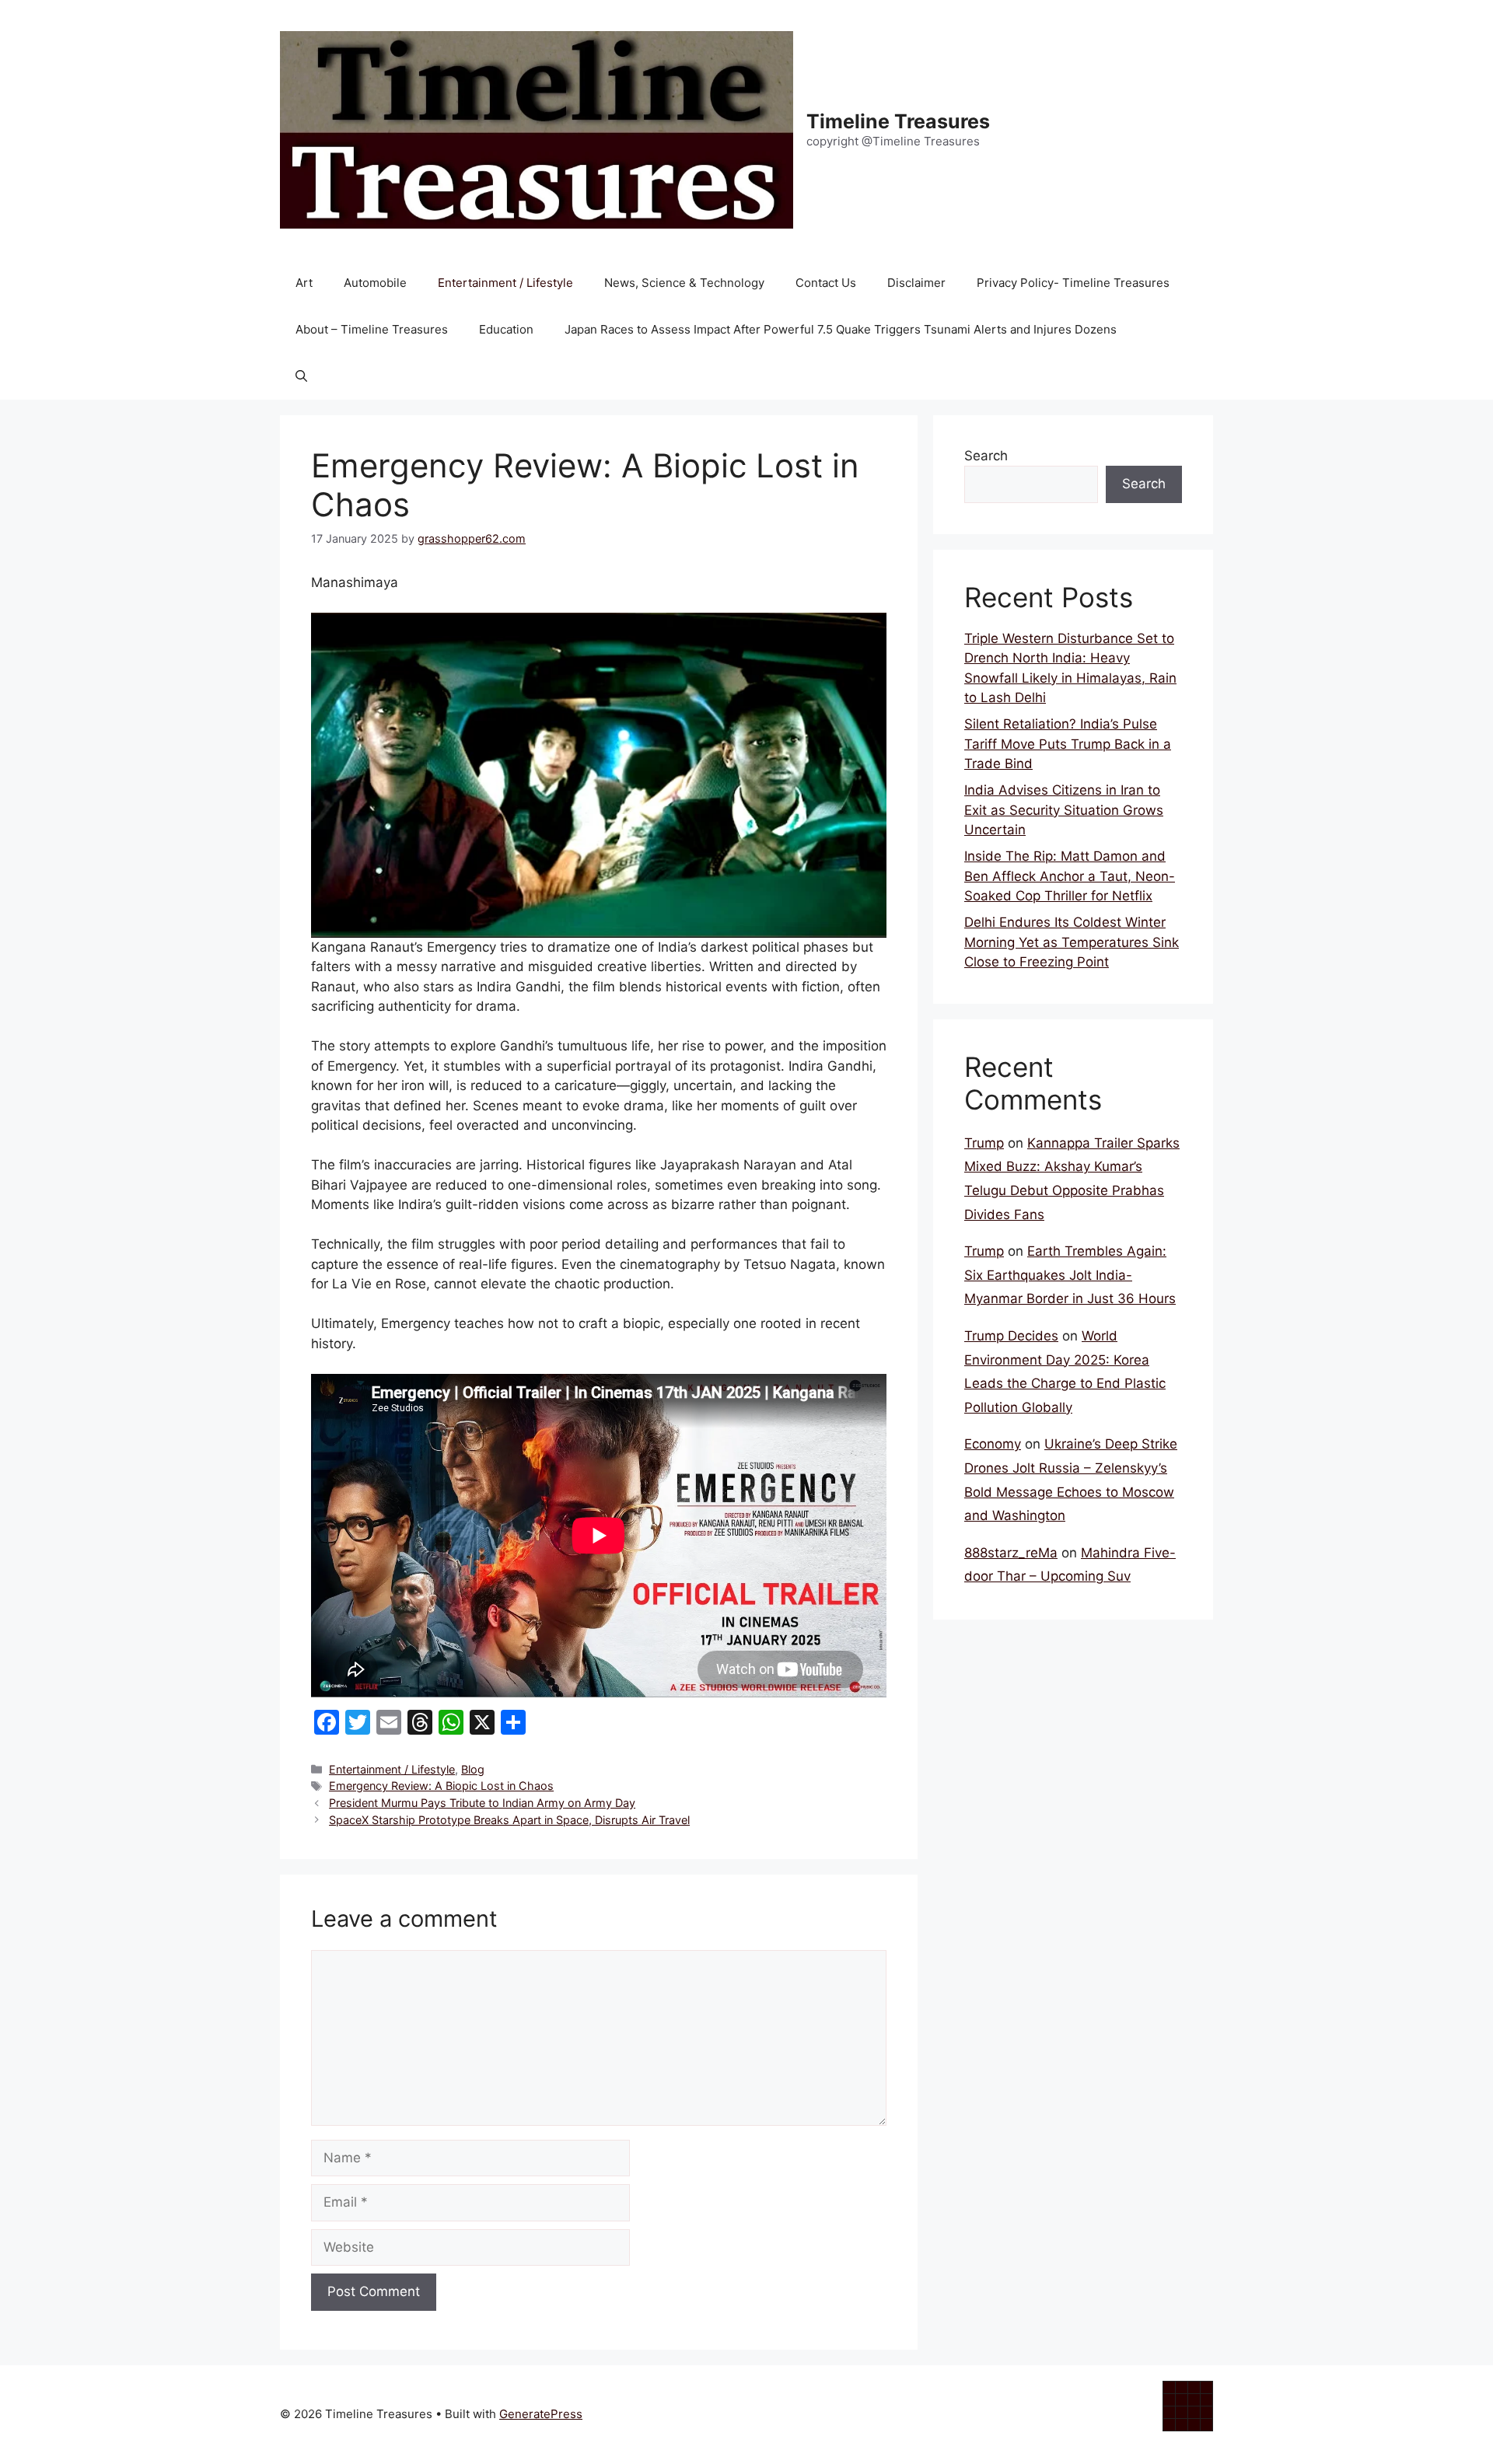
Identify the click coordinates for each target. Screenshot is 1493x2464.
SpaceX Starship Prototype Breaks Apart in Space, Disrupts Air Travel (509, 1820)
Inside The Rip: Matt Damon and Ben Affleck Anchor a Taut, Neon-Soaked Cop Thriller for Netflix (1070, 876)
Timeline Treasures (898, 121)
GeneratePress (541, 2414)
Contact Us (826, 283)
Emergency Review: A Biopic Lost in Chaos (441, 1786)
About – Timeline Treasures (372, 329)
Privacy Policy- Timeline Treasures (1073, 283)
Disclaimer (916, 283)
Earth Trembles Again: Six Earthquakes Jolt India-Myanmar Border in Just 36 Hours (1070, 1275)
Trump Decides (1011, 1336)
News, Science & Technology (684, 283)
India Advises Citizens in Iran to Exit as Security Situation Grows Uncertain (1064, 810)
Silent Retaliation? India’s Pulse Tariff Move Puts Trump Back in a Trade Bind (1068, 744)
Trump (984, 1143)
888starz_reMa (1011, 1553)
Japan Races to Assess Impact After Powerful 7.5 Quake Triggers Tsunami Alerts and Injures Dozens (841, 329)
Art (304, 283)
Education (506, 329)
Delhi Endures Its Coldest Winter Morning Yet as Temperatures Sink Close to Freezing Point (1072, 942)
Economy (993, 1444)
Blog (473, 1769)
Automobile (375, 283)
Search (986, 456)
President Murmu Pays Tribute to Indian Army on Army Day (482, 1803)
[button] (301, 376)
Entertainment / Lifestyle (505, 283)
